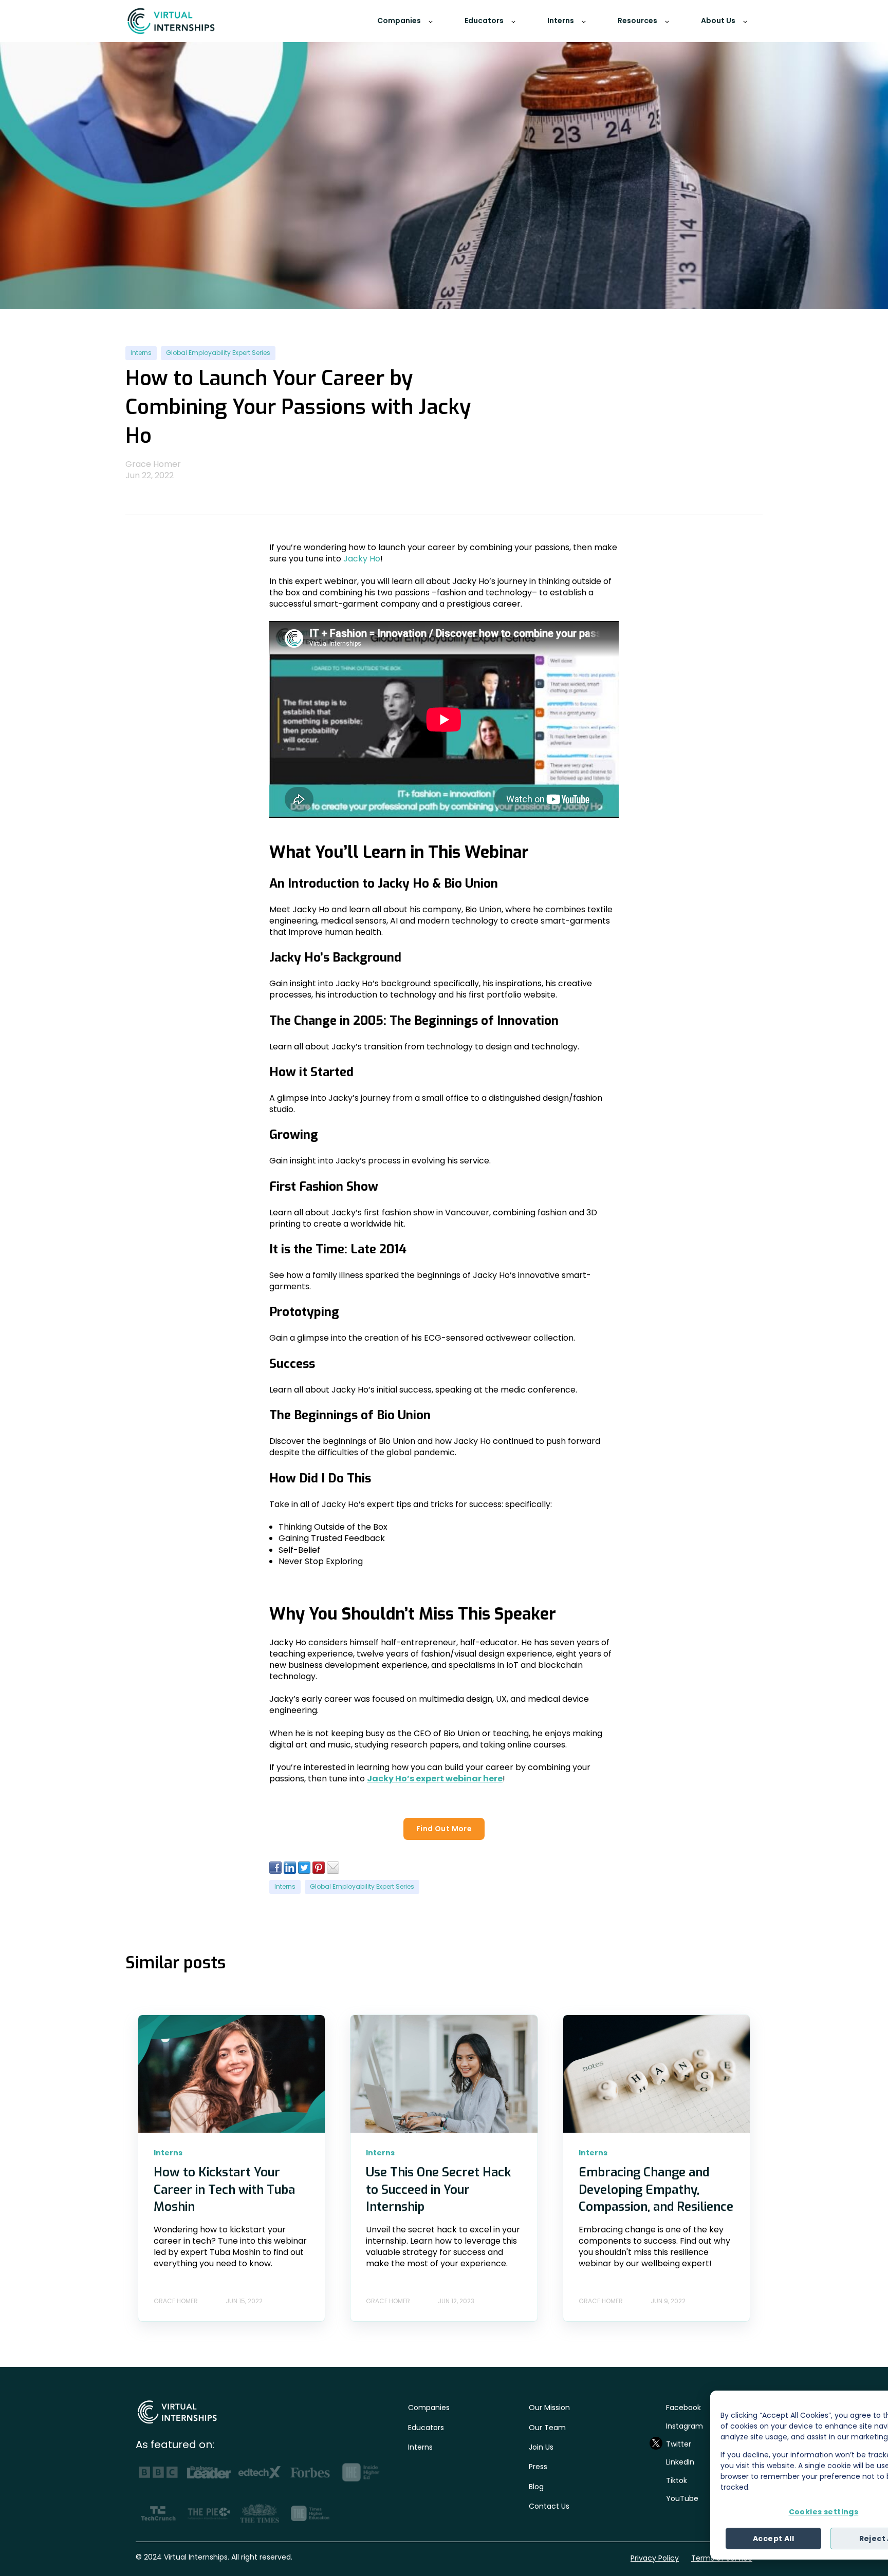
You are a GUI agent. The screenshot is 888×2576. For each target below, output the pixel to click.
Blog (536, 2487)
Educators (426, 2428)
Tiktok (677, 2480)
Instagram (684, 2426)
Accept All (773, 2539)
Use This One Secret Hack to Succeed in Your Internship (438, 2189)
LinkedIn (680, 2462)
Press (538, 2467)
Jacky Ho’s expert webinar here (435, 1779)
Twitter (679, 2444)
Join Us (541, 2447)
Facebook (683, 2408)
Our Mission (549, 2408)
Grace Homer (153, 464)
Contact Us (549, 2506)
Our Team (547, 2428)
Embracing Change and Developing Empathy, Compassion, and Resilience (656, 2189)
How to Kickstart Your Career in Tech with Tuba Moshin (224, 2189)
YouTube (682, 2498)
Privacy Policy (655, 2558)
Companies (429, 2408)
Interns (141, 353)
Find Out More (444, 1829)
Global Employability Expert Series (218, 353)
